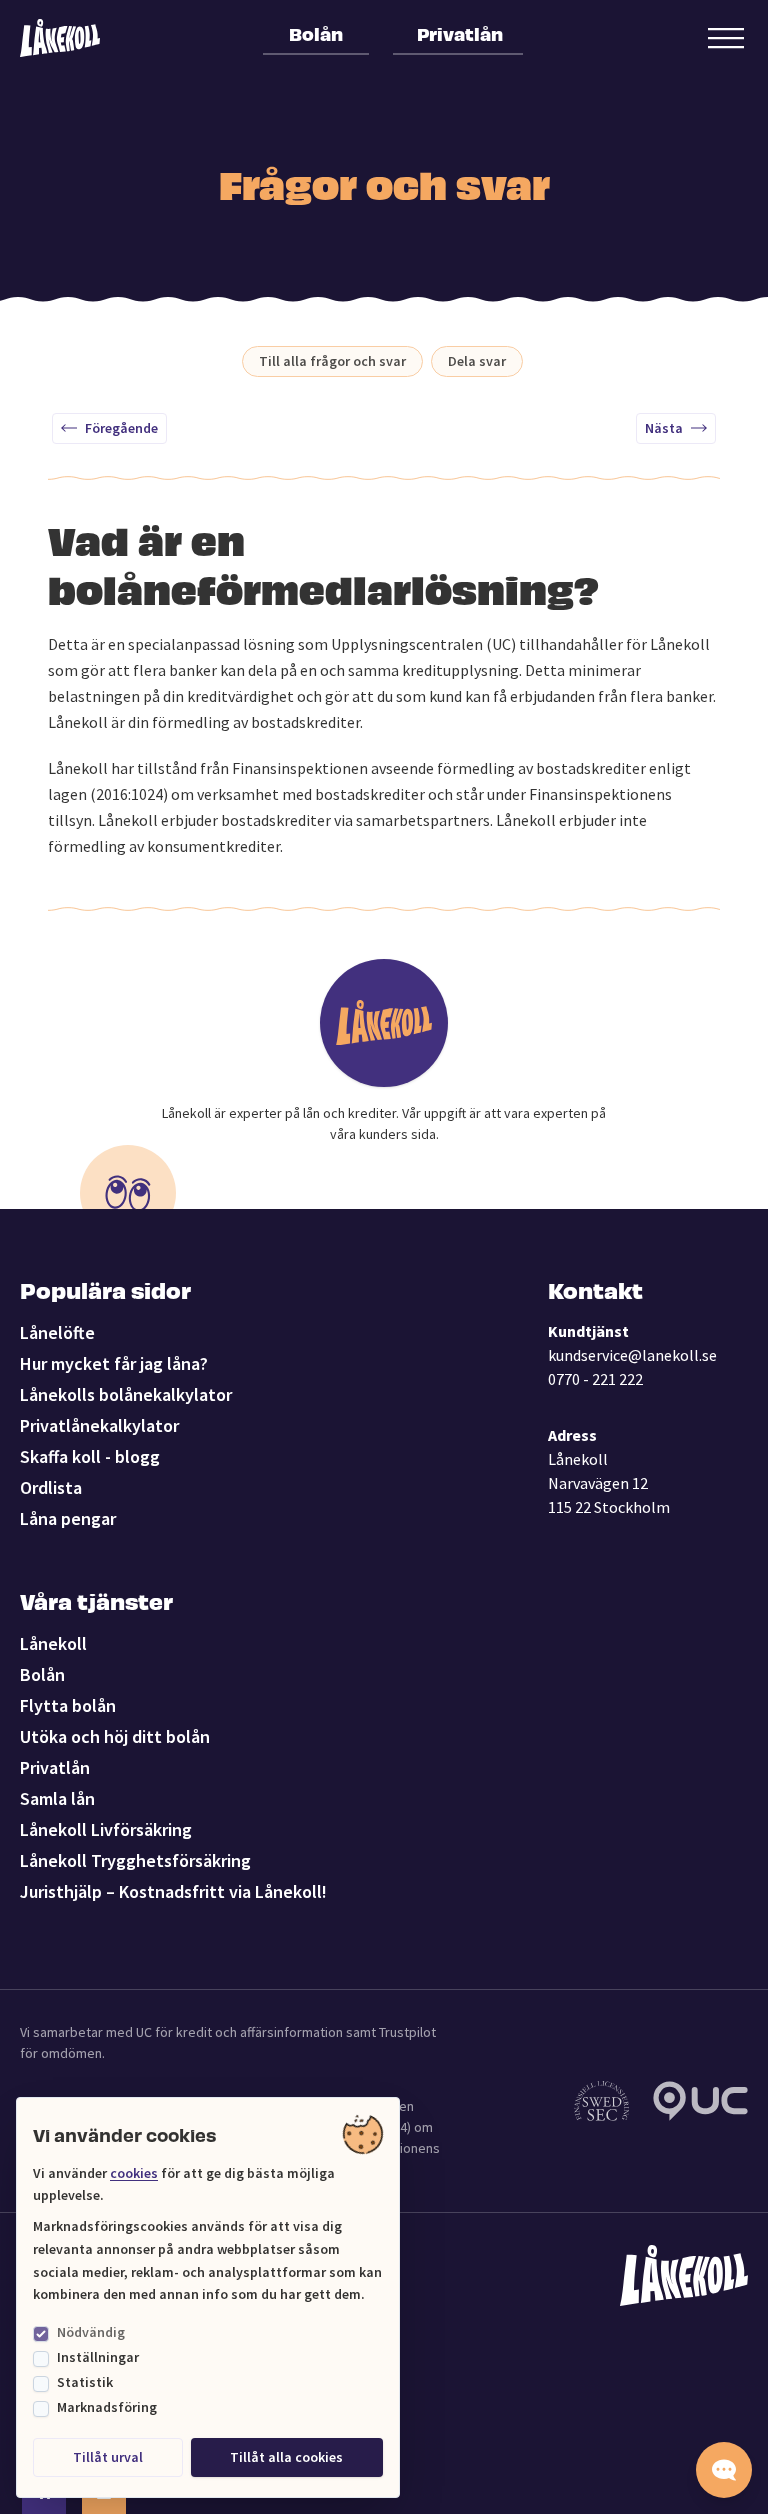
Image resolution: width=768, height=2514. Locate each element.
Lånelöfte (57, 1332)
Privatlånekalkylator (99, 1425)
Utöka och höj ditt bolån (115, 1736)
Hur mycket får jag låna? (114, 1363)
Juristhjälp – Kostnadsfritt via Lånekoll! (173, 1891)
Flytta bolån (68, 1705)
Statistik (85, 2382)
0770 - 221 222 (595, 1379)
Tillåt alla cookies (286, 2457)
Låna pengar (68, 1518)
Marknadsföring (107, 2407)
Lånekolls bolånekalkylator (126, 1394)
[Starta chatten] (724, 2470)
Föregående (121, 428)
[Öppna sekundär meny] (726, 38)
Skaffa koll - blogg (90, 1456)
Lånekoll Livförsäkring (106, 1829)
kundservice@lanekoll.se (632, 1355)
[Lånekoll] (60, 38)
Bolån (316, 33)
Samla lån (57, 1798)
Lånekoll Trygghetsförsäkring (135, 1860)
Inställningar (98, 2357)
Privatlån (460, 33)
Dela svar (477, 361)
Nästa (664, 428)
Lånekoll (53, 1643)
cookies (134, 2173)
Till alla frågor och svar (332, 361)
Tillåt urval (108, 2457)
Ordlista (51, 1487)
